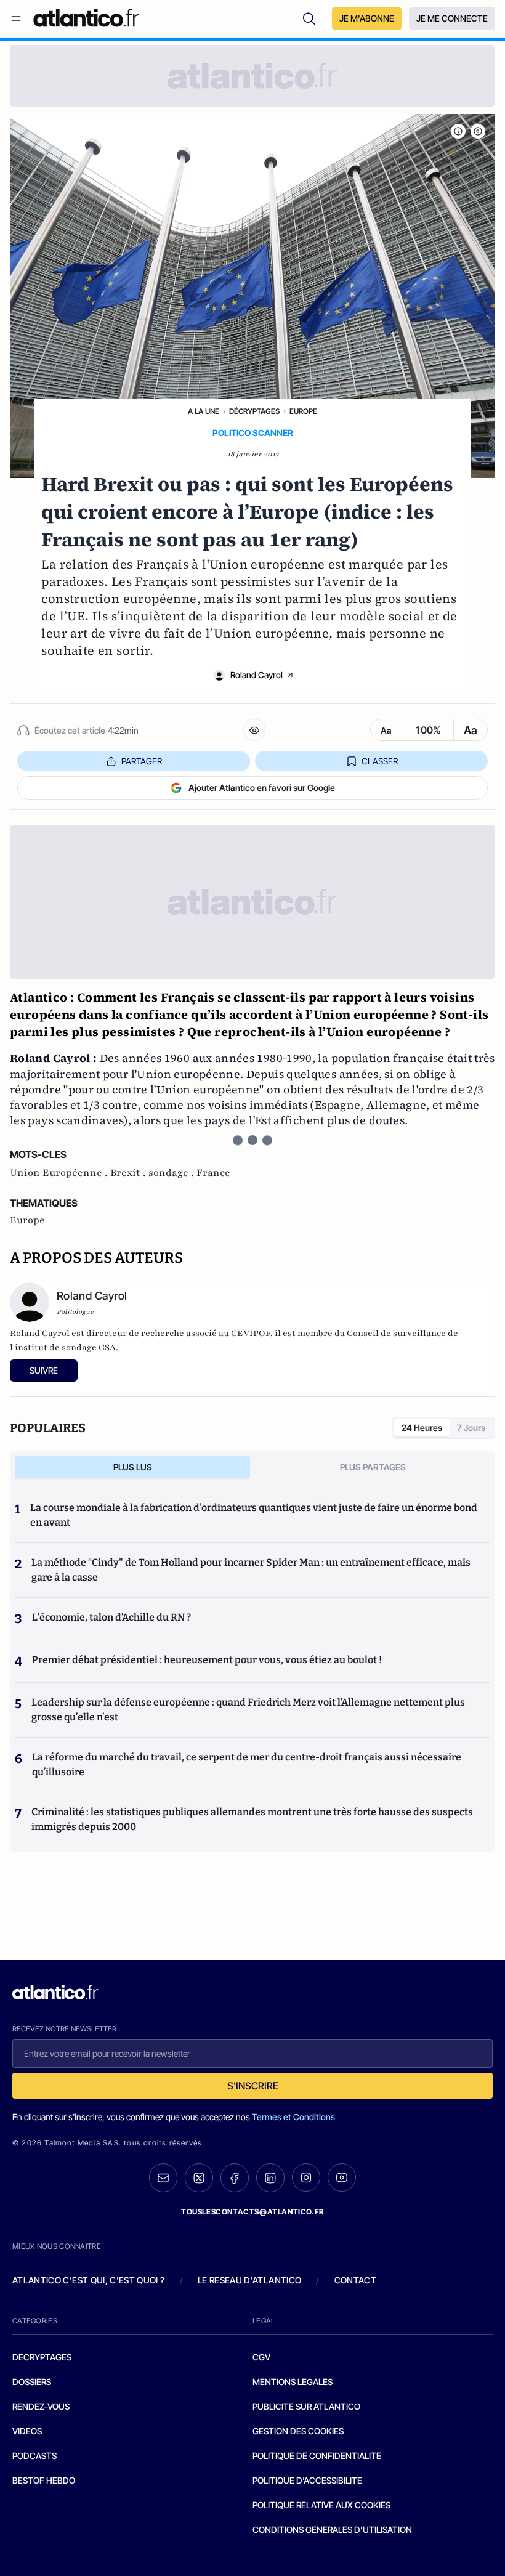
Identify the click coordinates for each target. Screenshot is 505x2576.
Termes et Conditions (293, 2117)
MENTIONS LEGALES (293, 2382)
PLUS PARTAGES (373, 1467)
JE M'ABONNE (367, 18)
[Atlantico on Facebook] (235, 2178)
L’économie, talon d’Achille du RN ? (111, 1617)
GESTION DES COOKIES (298, 2431)
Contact (355, 2280)
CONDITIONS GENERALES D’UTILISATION (332, 2529)
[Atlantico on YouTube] (342, 2177)
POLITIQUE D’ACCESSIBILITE (307, 2480)
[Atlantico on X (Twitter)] (199, 2178)
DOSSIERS (32, 2382)
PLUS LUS (133, 1467)
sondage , (172, 1173)
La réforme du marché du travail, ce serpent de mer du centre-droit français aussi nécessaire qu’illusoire (247, 1764)
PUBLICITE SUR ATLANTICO (306, 2406)
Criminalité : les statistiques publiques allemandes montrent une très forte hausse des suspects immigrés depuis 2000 (252, 1819)
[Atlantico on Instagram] (306, 2177)
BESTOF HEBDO (44, 2480)
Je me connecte (452, 18)
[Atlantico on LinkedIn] (270, 2178)
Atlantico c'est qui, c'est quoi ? (89, 2280)
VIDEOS (27, 2431)
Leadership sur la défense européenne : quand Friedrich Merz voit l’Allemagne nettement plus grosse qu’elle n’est (248, 1710)
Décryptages (254, 411)
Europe (303, 411)
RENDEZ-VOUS (41, 2406)
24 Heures (422, 1428)
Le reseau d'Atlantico (249, 2280)
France (213, 1173)
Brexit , (129, 1173)
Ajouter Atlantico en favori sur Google (262, 788)
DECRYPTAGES (42, 2357)
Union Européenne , (60, 1173)
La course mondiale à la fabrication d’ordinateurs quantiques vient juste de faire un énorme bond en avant (254, 1515)
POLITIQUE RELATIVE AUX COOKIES (321, 2505)
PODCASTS (34, 2456)
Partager (142, 761)
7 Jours (471, 1428)
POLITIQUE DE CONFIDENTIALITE (317, 2456)
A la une (204, 411)
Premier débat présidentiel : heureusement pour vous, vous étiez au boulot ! (207, 1660)
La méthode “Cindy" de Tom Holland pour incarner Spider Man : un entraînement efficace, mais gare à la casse (251, 1570)
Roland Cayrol (257, 675)
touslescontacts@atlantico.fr (252, 2212)
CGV (261, 2357)
